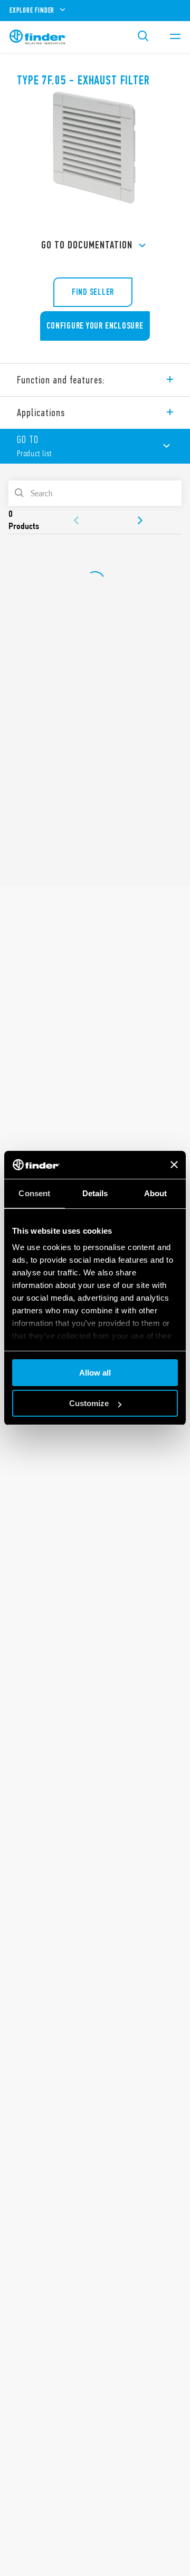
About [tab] (156, 1193)
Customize (89, 1403)
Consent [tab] (34, 1193)
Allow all (95, 1373)
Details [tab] (95, 1193)
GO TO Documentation (87, 245)
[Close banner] (174, 1165)
